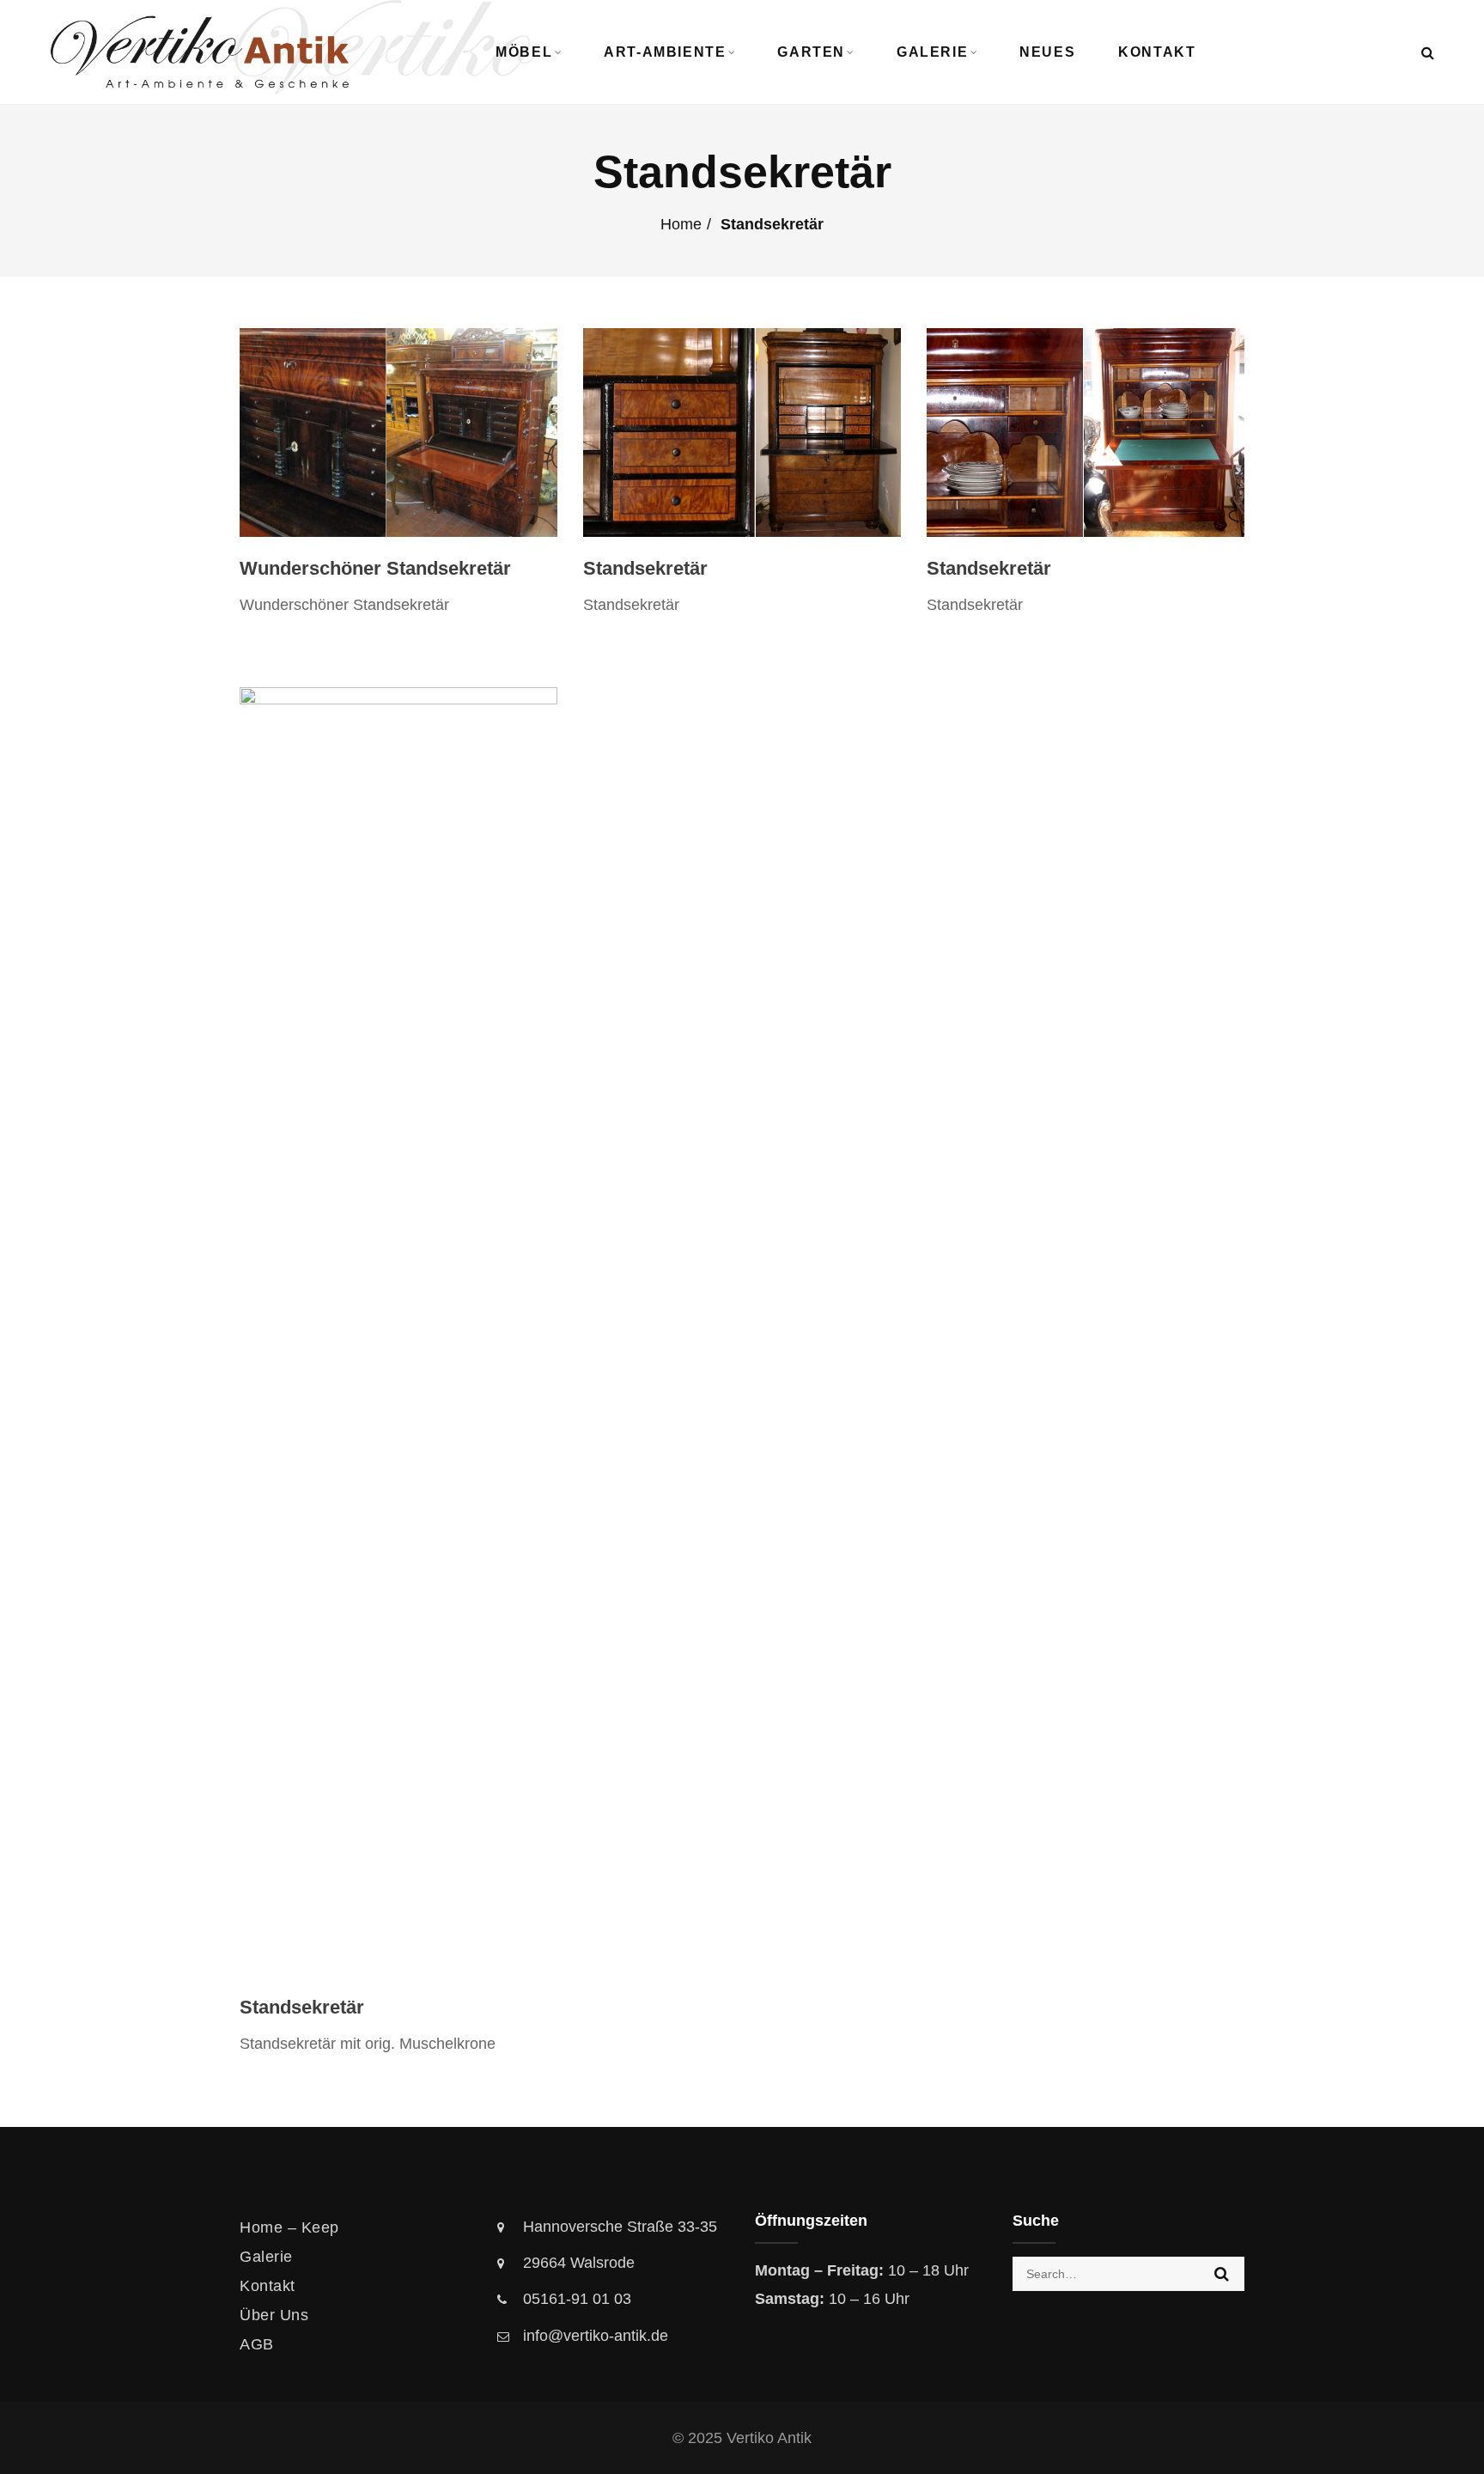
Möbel (524, 52)
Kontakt (1157, 52)
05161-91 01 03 (577, 2299)
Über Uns (274, 2315)
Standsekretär (645, 568)
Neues (1047, 52)
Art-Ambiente (665, 52)
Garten (811, 52)
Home (681, 224)
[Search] (1428, 53)
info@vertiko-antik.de (596, 2336)
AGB (257, 2344)
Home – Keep (289, 2227)
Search (1222, 2274)
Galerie (932, 52)
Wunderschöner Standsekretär (375, 568)
